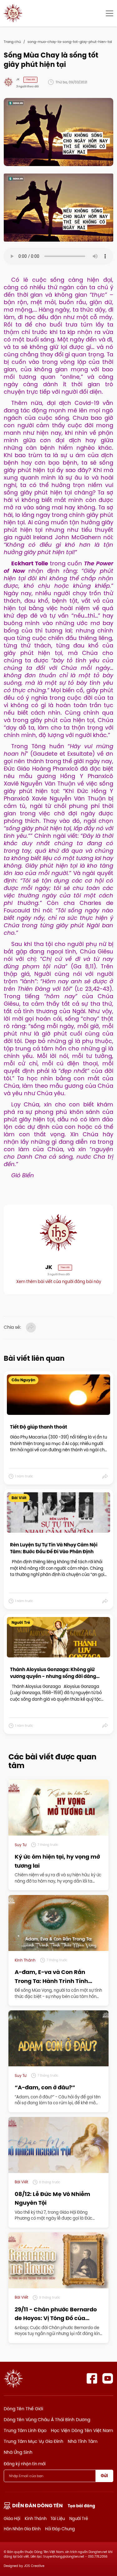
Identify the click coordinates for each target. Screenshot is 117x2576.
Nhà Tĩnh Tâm (83, 2441)
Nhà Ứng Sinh (18, 2452)
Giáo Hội (12, 2518)
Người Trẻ (79, 2518)
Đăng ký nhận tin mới (25, 2464)
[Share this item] (105, 1476)
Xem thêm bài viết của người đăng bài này (59, 1281)
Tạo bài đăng (81, 2506)
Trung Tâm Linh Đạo (25, 2430)
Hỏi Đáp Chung (60, 2529)
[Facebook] (92, 2378)
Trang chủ (12, 42)
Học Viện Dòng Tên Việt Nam (82, 2430)
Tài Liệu (58, 2518)
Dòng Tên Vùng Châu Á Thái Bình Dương (47, 2420)
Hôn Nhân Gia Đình (22, 2529)
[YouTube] (108, 2378)
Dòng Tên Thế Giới (23, 2409)
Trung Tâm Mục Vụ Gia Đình (34, 2441)
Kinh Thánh (36, 2518)
